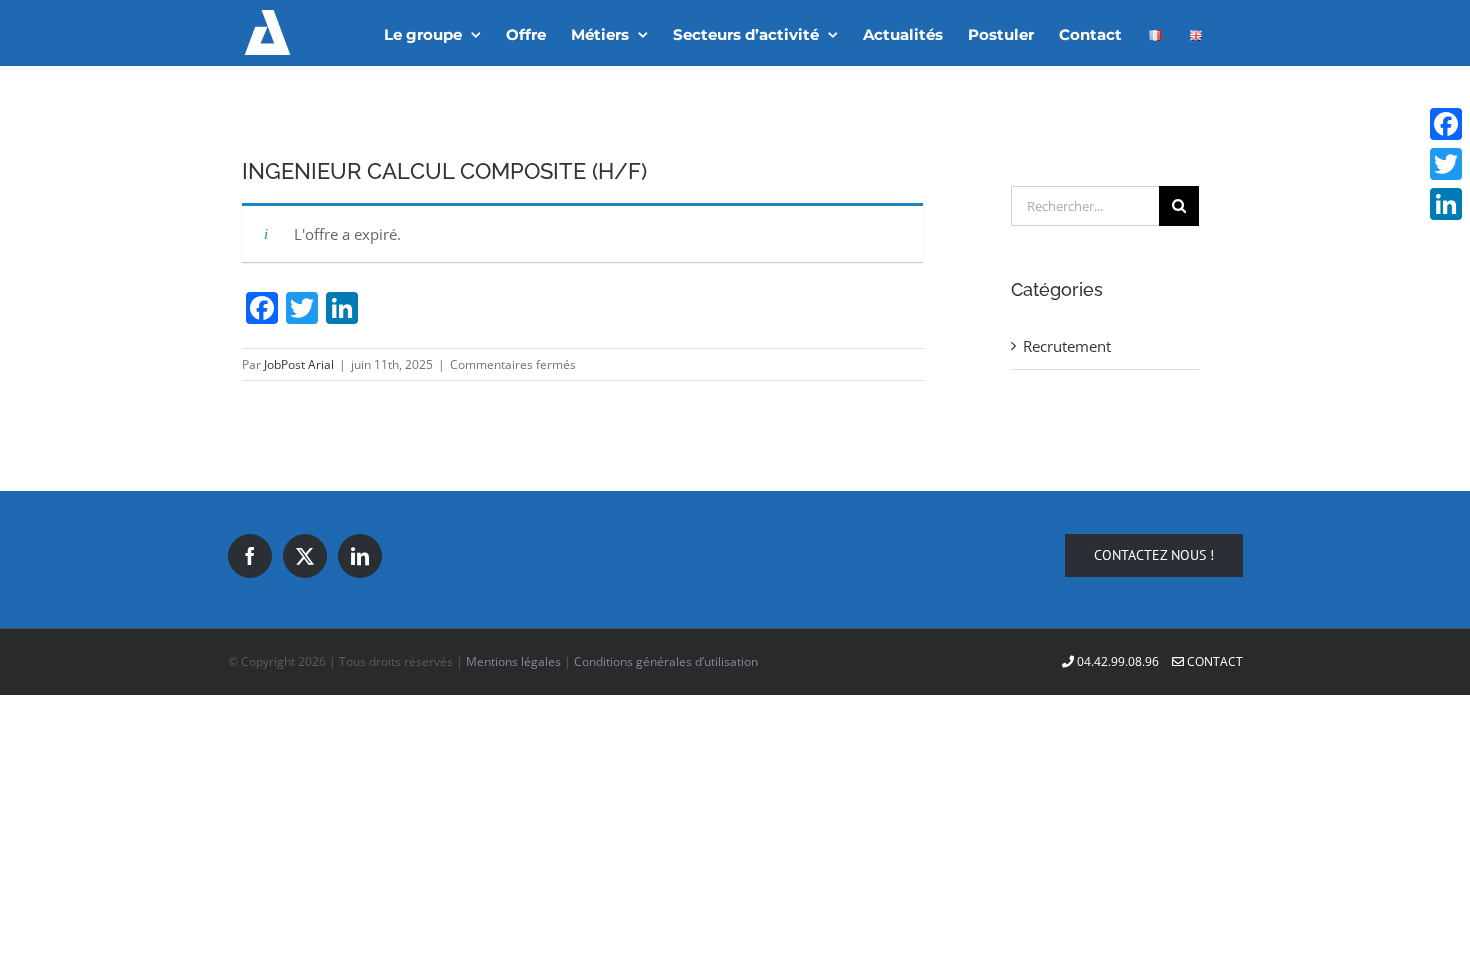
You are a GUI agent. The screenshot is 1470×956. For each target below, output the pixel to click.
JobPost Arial (299, 364)
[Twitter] (305, 556)
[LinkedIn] (360, 556)
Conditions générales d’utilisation (666, 661)
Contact (1213, 661)
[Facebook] (250, 556)
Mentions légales (513, 661)
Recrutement (1067, 346)
